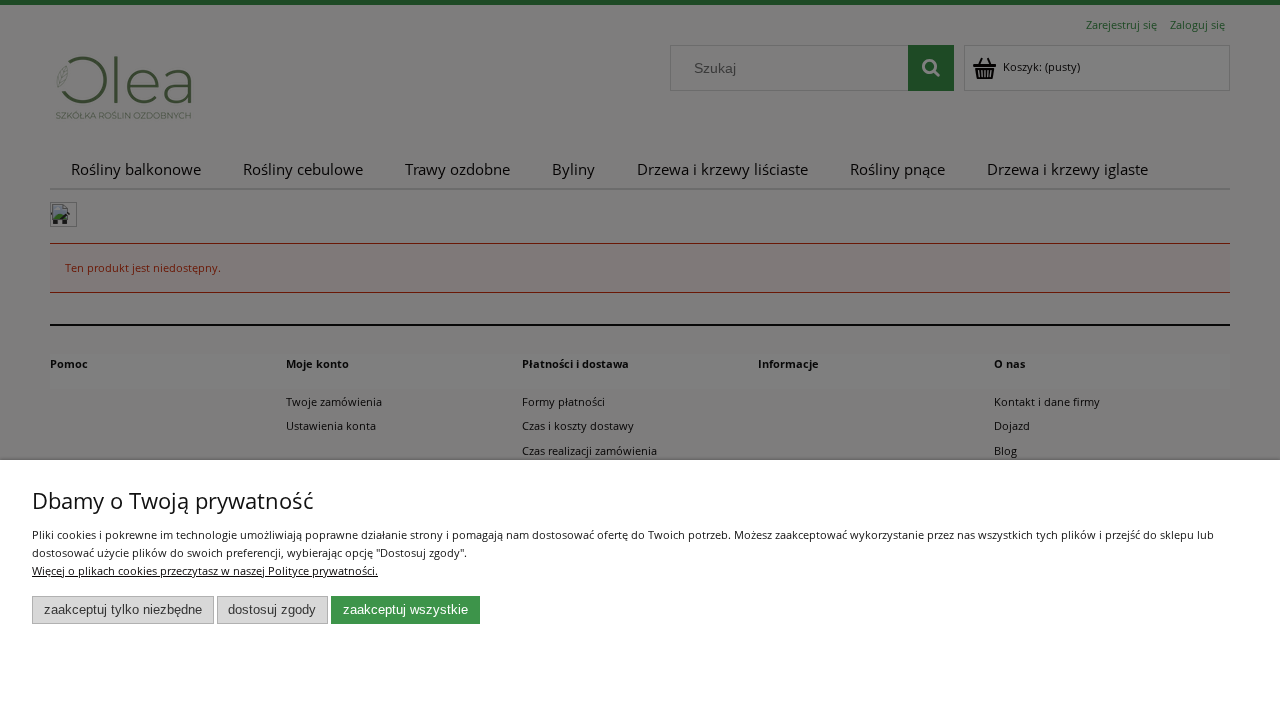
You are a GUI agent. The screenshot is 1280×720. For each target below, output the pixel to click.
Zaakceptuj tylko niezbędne (123, 610)
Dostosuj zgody (272, 610)
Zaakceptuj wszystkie (405, 610)
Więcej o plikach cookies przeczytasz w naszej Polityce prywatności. (205, 570)
